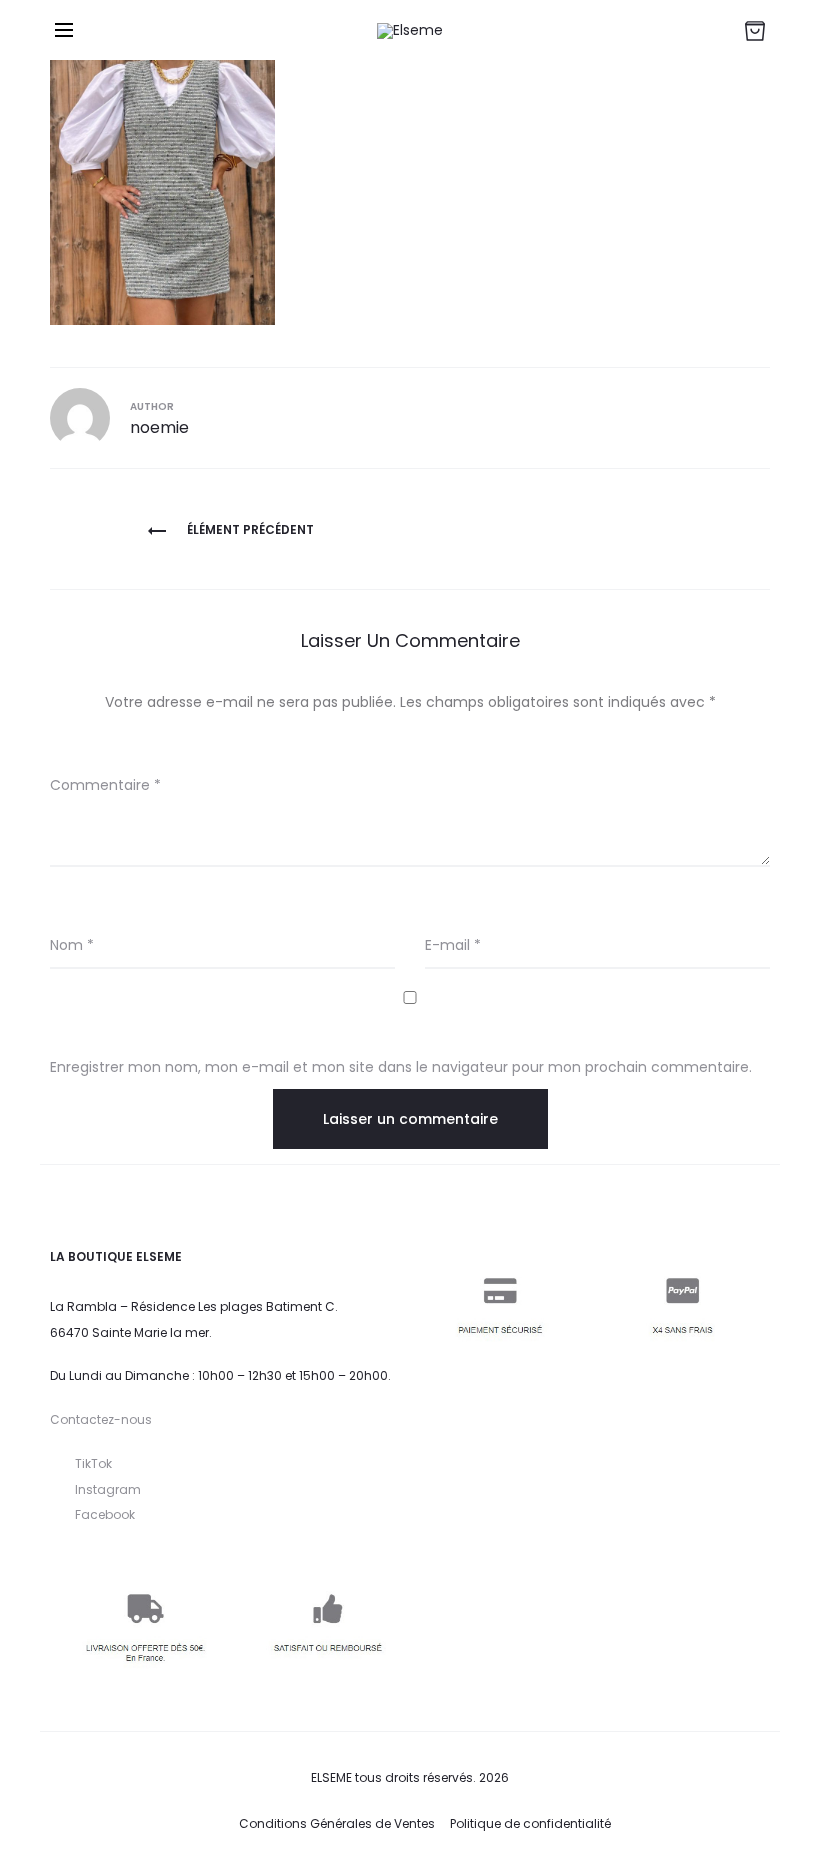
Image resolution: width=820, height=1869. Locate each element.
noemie (159, 427)
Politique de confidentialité (530, 1823)
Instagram (108, 1489)
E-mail (453, 945)
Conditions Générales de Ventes (337, 1823)
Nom (72, 945)
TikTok (93, 1463)
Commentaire (105, 785)
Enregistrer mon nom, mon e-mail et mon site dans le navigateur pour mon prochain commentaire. (401, 1067)
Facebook (105, 1514)
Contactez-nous (101, 1419)
